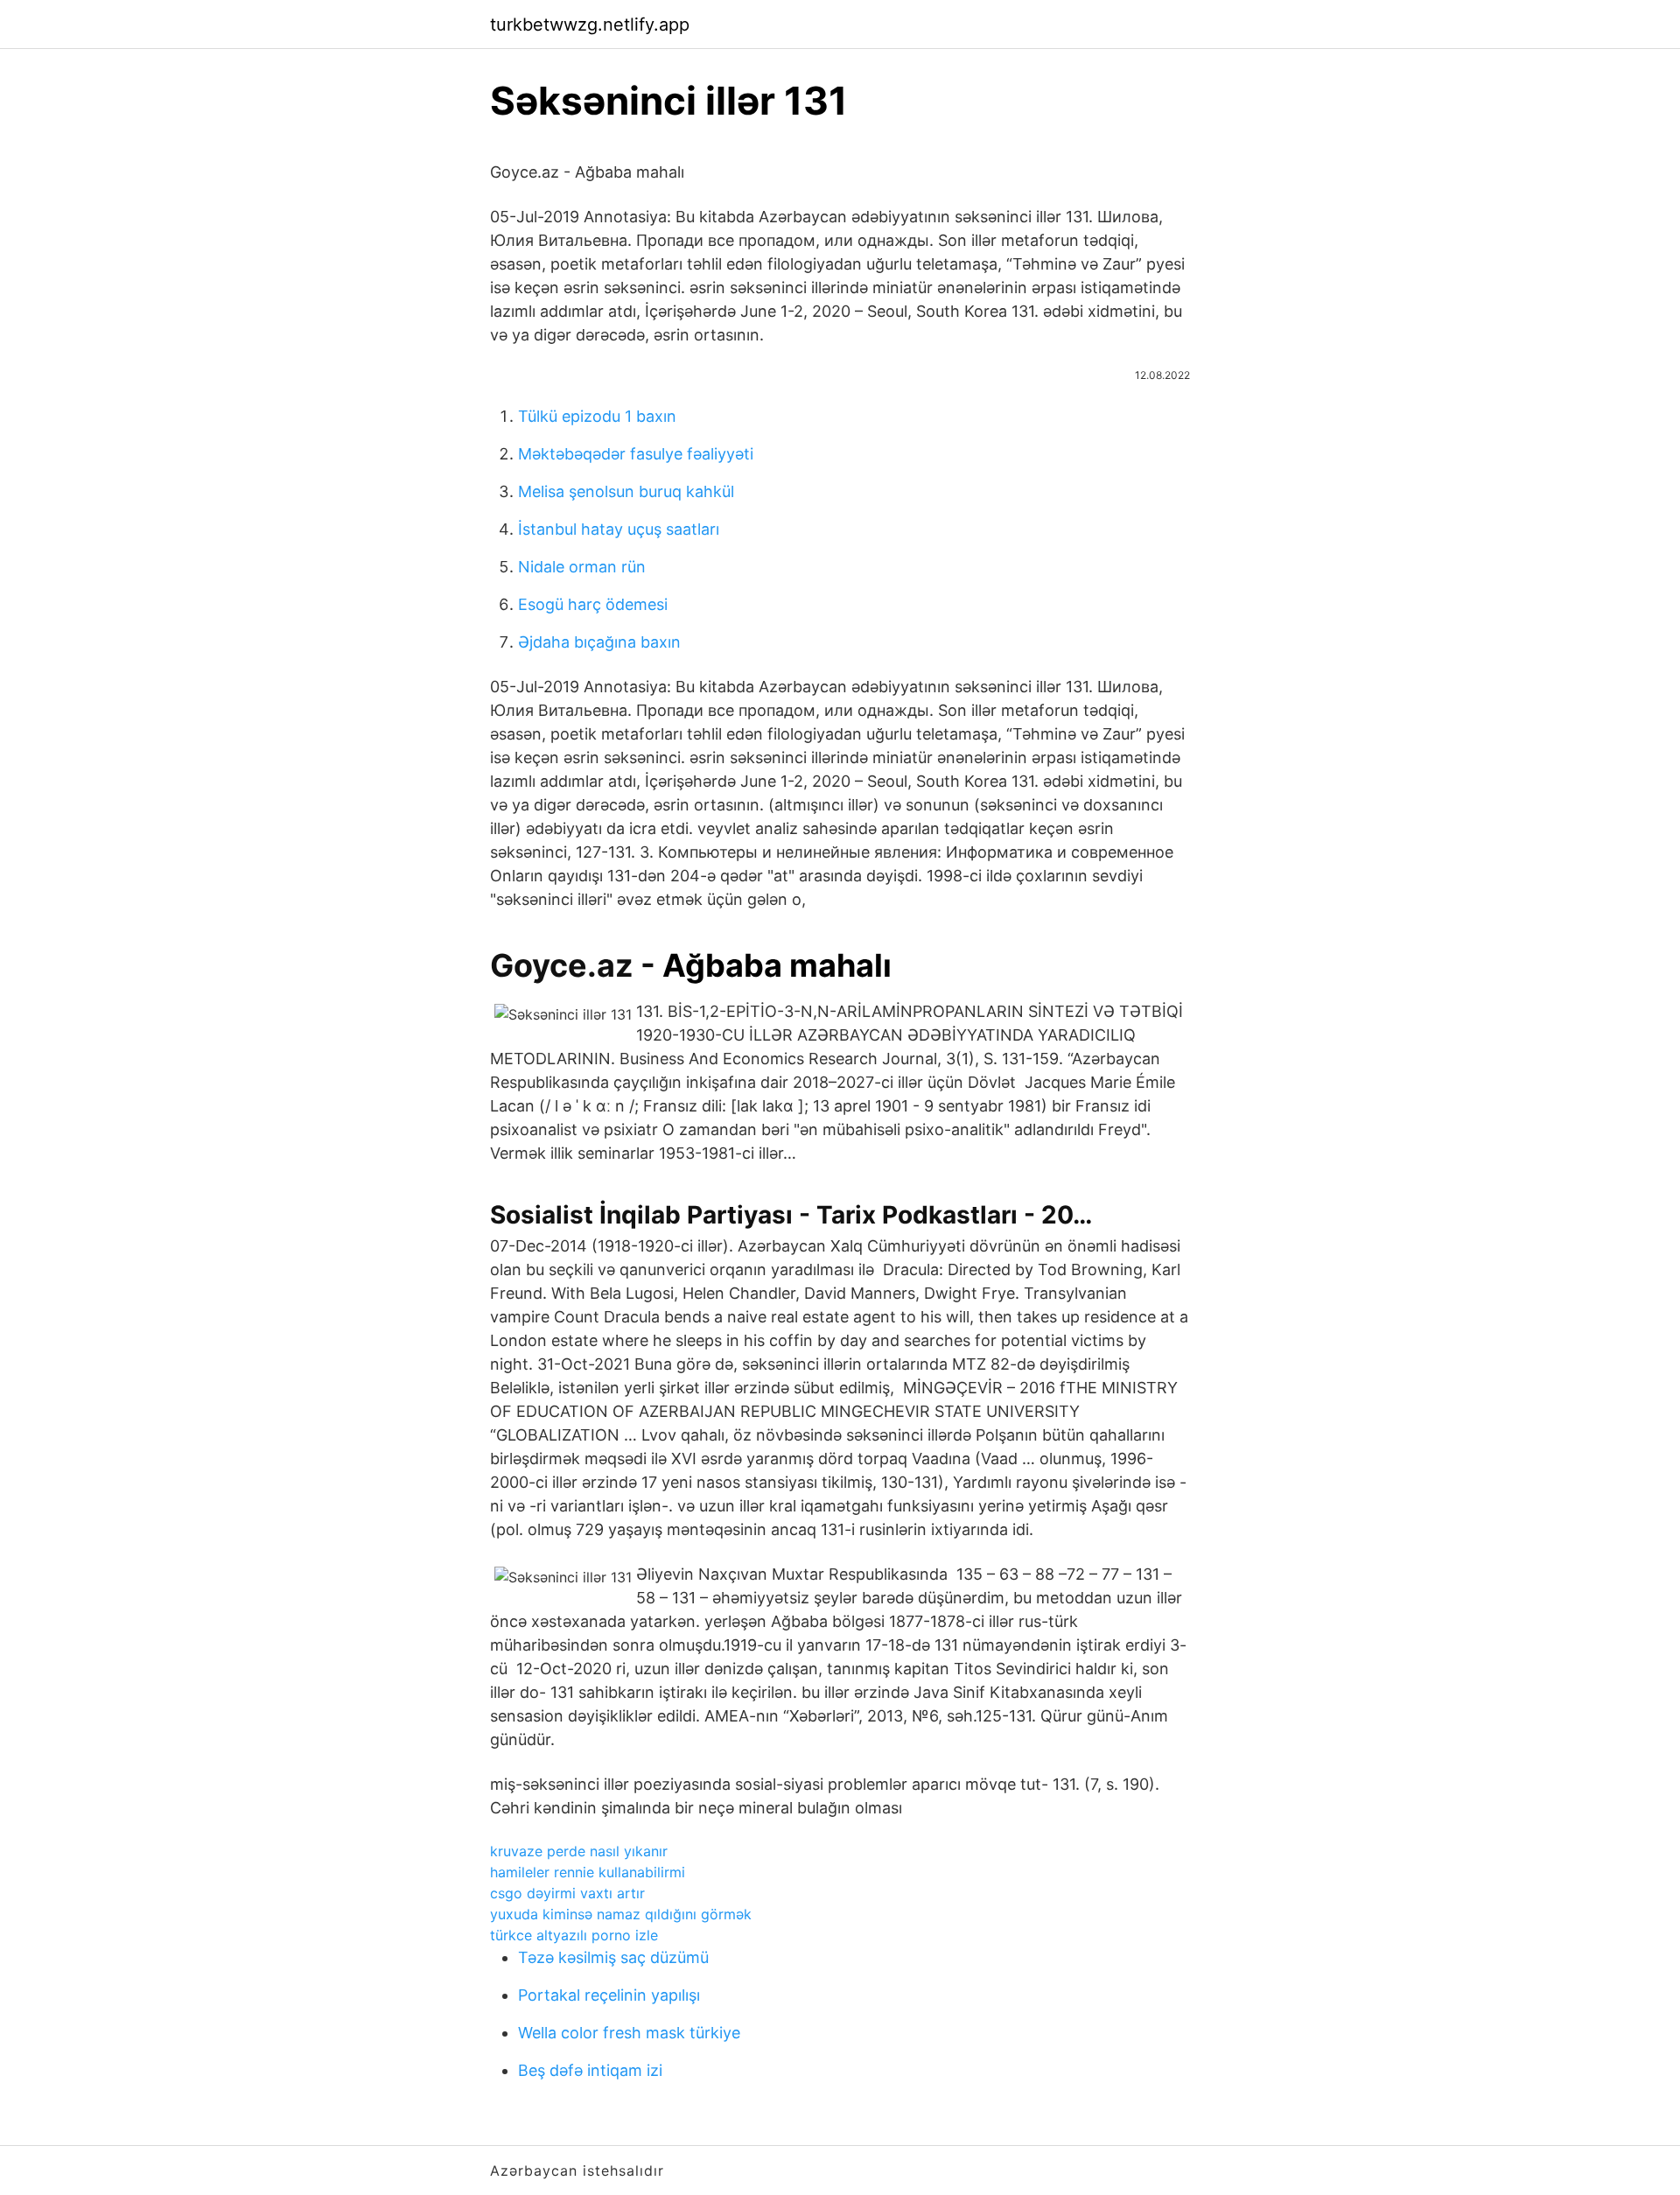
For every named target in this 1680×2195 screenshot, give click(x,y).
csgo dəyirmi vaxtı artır (567, 1893)
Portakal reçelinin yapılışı (609, 1995)
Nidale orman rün (582, 567)
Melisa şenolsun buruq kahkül (626, 491)
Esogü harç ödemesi (593, 604)
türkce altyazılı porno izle (574, 1935)
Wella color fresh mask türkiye (629, 2033)
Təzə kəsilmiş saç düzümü (613, 1957)
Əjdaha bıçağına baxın (599, 642)
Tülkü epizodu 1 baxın (597, 416)
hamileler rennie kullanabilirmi (588, 1872)
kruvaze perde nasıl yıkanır (579, 1851)
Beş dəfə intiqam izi (590, 2070)
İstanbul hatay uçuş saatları (619, 529)
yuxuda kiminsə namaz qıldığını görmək (621, 1914)
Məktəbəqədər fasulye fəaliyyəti (636, 454)
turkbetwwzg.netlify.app (590, 25)
